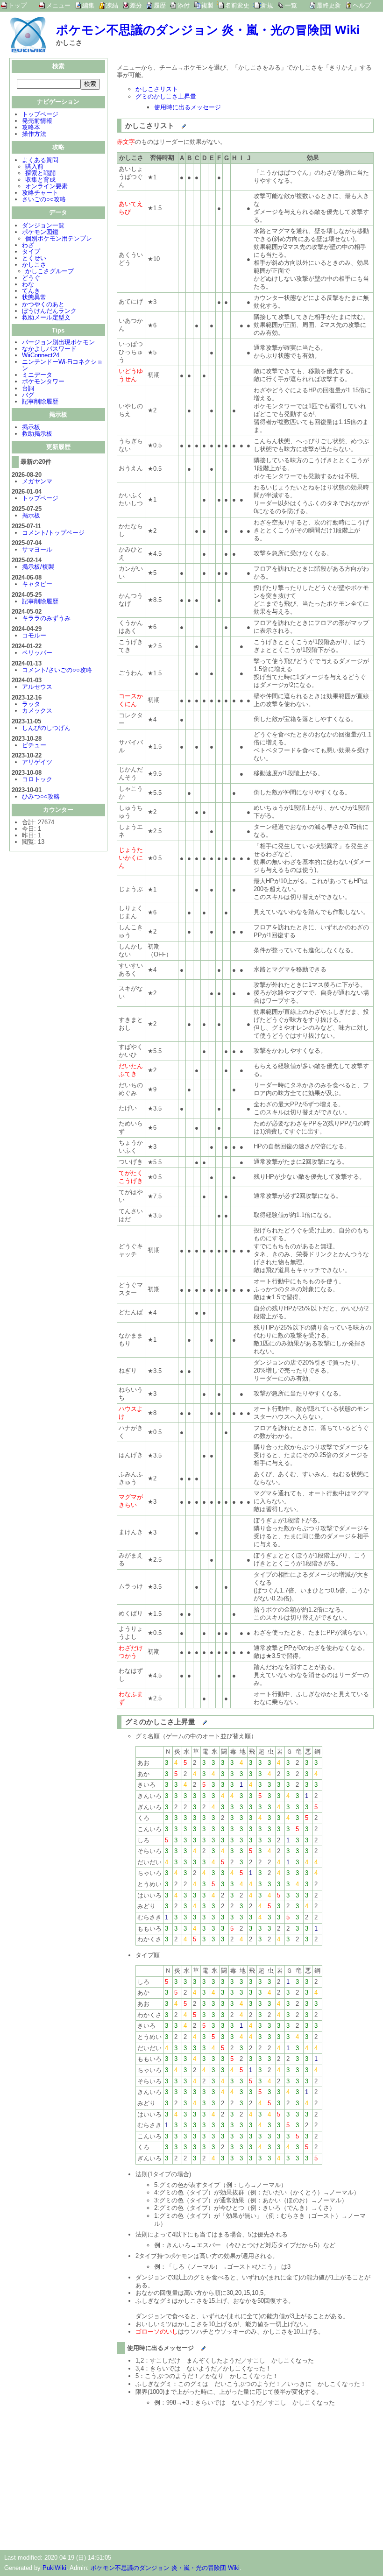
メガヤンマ (37, 481)
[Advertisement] (195, 2475)
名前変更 (237, 5)
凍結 (112, 5)
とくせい (34, 258)
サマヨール (37, 549)
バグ (28, 395)
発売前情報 (37, 121)
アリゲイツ (37, 762)
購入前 (34, 166)
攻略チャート (40, 193)
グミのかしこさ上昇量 (166, 96)
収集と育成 (40, 180)
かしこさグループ (50, 271)
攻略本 (31, 127)
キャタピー (37, 584)
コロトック (37, 779)
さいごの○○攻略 (44, 199)
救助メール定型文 (46, 317)
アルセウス (37, 687)
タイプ (31, 251)
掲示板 (31, 427)
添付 (184, 5)
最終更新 (329, 5)
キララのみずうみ (46, 618)
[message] (195, 2346)
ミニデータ (37, 375)
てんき (31, 291)
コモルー (34, 635)
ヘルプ (362, 5)
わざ (28, 245)
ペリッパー (37, 653)
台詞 (28, 388)
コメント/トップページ (53, 533)
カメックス (37, 711)
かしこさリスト (157, 89)
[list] (175, 123)
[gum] (196, 1720)
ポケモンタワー (43, 381)
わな (28, 284)
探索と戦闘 (40, 173)
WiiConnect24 (41, 355)
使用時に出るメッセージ (188, 107)
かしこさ (34, 265)
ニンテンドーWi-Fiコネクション (62, 365)
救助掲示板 (37, 434)
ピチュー (34, 745)
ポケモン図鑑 (40, 232)
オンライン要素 (46, 186)
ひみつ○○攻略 (41, 796)
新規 (267, 5)
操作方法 (34, 134)
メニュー (58, 5)
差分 (136, 5)
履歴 (160, 5)
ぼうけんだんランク (49, 311)
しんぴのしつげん (46, 728)
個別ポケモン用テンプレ (59, 238)
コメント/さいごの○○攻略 (57, 670)
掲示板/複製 (38, 567)
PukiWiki (54, 2568)
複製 (207, 5)
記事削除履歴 (40, 401)
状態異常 (34, 297)
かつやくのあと (43, 304)
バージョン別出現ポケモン (58, 342)
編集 (88, 5)
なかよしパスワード (49, 349)
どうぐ (31, 278)
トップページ (40, 114)
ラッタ (31, 704)
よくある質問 (40, 160)
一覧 (291, 5)
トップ (18, 5)
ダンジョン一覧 (43, 225)
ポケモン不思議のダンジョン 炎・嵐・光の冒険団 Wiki (208, 30)
